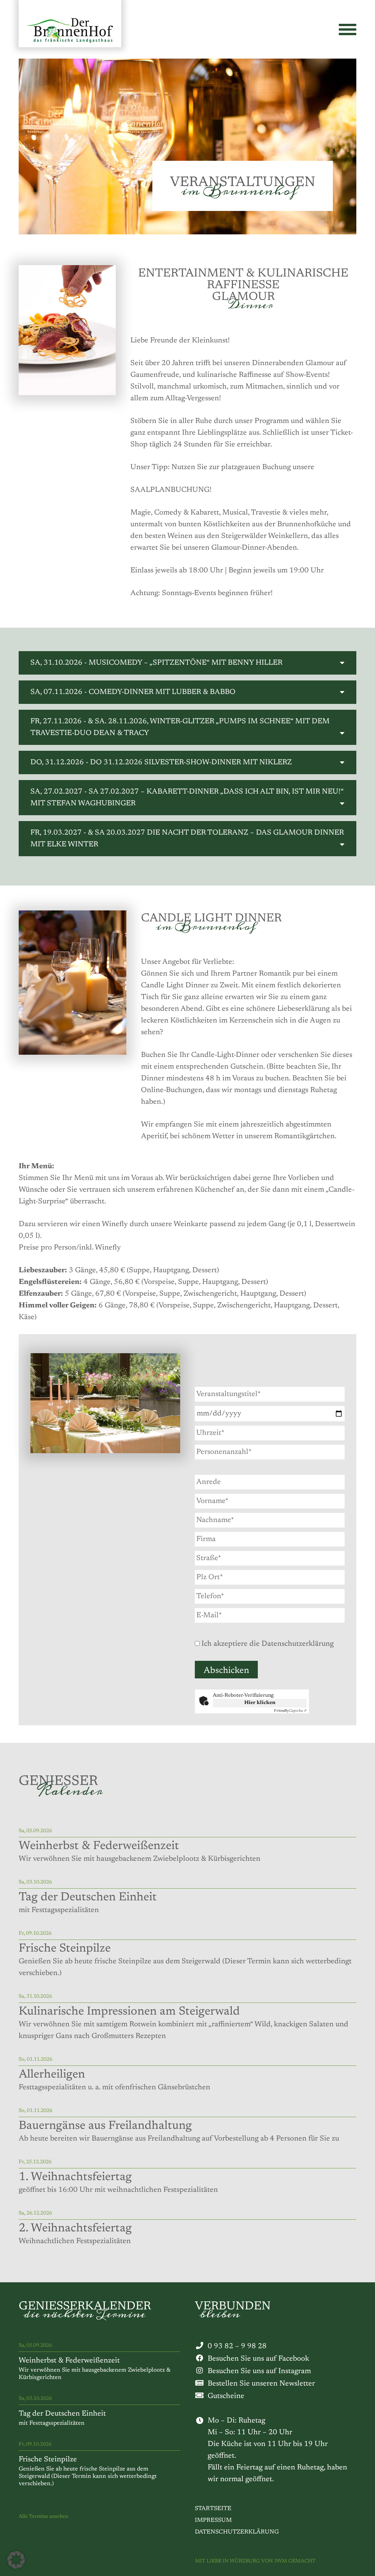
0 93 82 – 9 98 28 (237, 2346)
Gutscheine (226, 2396)
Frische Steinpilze (48, 2460)
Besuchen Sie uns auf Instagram (259, 2371)
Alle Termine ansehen (43, 2517)
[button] (16, 2560)
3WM (281, 2561)
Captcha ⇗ (290, 1711)
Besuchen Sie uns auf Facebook (258, 2359)
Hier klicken (260, 1703)
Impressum (213, 2520)
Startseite (213, 2509)
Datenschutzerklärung (237, 2532)
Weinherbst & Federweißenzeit (69, 2361)
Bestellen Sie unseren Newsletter (261, 2384)
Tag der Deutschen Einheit (62, 2414)
